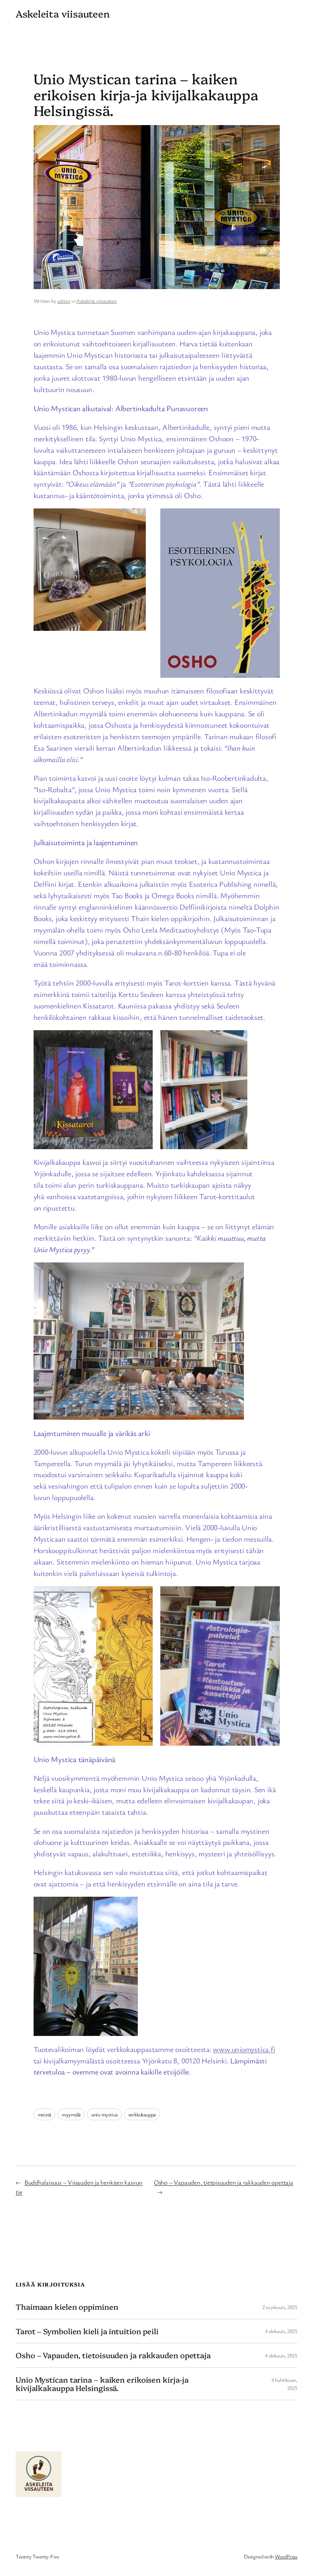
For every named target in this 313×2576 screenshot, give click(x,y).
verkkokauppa (142, 2114)
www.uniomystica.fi (244, 2049)
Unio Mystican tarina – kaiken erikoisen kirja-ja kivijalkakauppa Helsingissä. (102, 2384)
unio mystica (104, 2114)
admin (64, 301)
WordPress (286, 2556)
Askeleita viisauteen (97, 301)
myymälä (71, 2114)
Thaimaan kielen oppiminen (67, 2307)
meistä (45, 2114)
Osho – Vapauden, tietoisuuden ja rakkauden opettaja (223, 2182)
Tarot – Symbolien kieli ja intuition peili (87, 2331)
